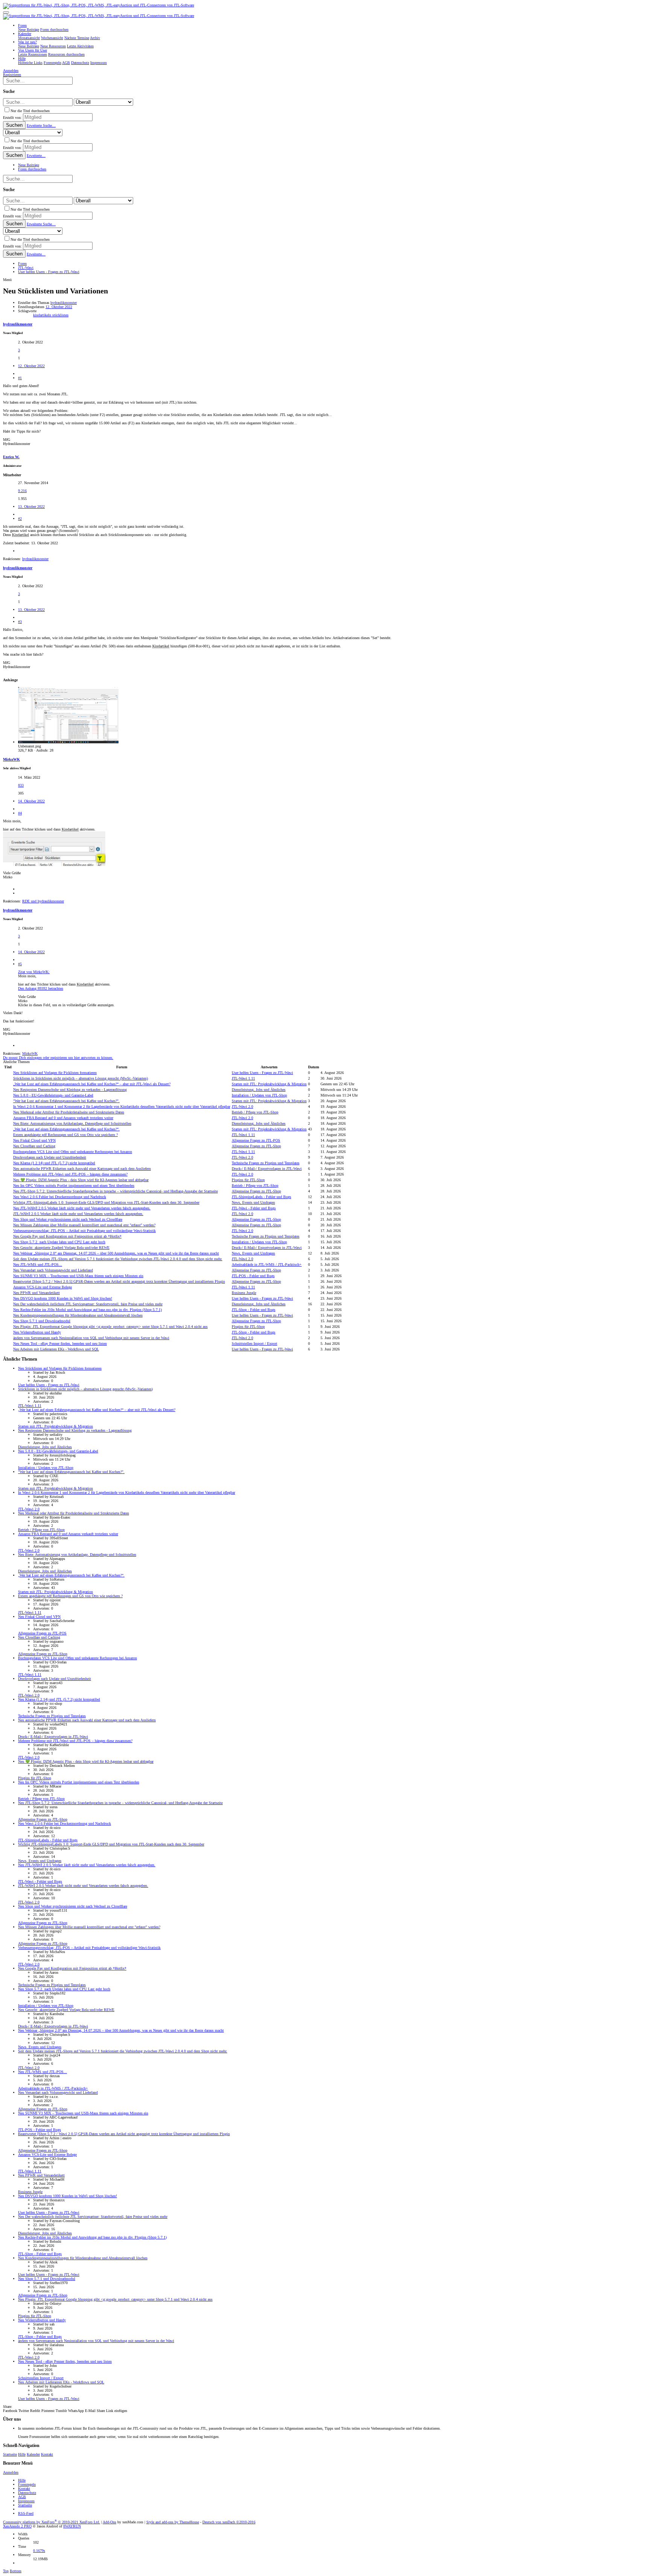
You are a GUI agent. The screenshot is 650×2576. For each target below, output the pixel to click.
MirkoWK (11, 759)
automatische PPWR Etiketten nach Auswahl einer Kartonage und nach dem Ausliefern (82, 1169)
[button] (6, 12)
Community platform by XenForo (52, 2522)
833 (21, 785)
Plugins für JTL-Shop (248, 1180)
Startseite (10, 2454)
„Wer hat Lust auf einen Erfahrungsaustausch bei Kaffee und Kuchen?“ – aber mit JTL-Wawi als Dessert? (92, 1084)
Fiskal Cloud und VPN (34, 1140)
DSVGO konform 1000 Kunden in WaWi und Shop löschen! (63, 1298)
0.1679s (39, 2551)
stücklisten (60, 315)
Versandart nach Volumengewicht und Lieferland (53, 1270)
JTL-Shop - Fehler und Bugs (254, 1310)
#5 (20, 964)
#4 (20, 813)
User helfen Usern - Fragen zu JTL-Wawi (262, 1073)
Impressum (26, 2501)
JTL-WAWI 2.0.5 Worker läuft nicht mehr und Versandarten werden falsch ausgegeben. (82, 1208)
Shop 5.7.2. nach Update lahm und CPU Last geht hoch (59, 1242)
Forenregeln (27, 2484)
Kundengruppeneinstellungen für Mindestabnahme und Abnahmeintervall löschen (78, 1315)
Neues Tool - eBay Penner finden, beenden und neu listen (60, 1343)
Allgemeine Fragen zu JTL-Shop (256, 1146)
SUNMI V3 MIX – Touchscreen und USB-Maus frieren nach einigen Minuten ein (78, 1276)
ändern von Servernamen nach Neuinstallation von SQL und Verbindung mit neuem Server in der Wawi (91, 1338)
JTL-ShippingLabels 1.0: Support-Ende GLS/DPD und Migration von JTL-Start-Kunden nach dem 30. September (106, 1202)
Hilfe (22, 2454)
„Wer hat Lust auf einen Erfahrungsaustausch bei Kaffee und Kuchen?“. (66, 1129)
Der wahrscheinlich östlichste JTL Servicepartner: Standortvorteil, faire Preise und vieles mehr (88, 1304)
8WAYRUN (72, 2526)
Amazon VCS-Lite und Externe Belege (43, 1287)
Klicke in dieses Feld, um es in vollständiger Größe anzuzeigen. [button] (66, 1005)
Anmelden (11, 2472)
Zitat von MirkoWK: (34, 972)
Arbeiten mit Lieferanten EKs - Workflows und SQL (56, 1349)
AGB (22, 2497)
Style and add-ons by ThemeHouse (173, 2522)
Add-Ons (109, 2522)
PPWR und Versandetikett (36, 1293)
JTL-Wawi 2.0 (242, 1106)
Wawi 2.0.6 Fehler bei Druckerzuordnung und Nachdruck (60, 1197)
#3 (20, 622)
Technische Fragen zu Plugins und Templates (266, 1163)
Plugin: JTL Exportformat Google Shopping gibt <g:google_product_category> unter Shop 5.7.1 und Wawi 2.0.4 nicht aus (110, 1327)
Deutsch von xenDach (229, 2522)
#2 (20, 519)
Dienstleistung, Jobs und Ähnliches (259, 1090)
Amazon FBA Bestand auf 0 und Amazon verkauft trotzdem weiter (63, 1118)
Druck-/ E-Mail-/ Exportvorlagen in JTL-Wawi (267, 1169)
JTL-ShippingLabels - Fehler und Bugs (261, 1197)
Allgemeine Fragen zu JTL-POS (256, 1140)
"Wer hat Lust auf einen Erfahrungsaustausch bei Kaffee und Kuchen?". (66, 1101)
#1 (20, 378)
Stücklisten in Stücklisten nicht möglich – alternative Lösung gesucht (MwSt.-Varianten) (80, 1078)
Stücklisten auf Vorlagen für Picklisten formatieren (55, 1073)
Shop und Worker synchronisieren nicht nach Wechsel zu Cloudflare (68, 1219)
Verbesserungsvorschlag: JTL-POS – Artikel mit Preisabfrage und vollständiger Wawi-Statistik (84, 1231)
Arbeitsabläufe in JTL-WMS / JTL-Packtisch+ (267, 1264)
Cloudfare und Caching (34, 1146)
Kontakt (47, 2454)
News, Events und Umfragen (253, 1202)
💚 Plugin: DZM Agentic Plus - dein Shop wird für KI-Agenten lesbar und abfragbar (81, 1180)
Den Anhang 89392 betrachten (41, 988)
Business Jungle (244, 1293)
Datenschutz (27, 2493)
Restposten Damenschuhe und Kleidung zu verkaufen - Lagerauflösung (70, 1090)
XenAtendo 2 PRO (17, 2526)
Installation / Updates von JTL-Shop (259, 1095)
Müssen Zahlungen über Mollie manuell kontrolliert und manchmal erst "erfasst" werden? (84, 1225)
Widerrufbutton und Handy (37, 1332)
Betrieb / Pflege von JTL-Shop (255, 1112)
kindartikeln (43, 315)
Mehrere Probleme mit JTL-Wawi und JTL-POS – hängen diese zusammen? (70, 1174)
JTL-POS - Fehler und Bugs (253, 1276)
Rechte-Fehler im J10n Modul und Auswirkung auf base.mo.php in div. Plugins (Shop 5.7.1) (87, 1310)
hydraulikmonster (64, 303)
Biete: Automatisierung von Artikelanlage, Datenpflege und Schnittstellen (72, 1123)
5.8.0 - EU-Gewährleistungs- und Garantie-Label (53, 1095)
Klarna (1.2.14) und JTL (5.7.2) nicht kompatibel (54, 1163)
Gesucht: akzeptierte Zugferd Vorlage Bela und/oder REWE (61, 1248)
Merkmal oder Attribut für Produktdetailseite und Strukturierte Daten (69, 1112)
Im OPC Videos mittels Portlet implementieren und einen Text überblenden (74, 1185)
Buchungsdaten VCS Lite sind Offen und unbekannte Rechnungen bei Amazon (73, 1152)
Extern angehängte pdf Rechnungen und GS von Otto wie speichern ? (65, 1135)
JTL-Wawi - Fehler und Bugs (254, 1208)
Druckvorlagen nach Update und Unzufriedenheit (50, 1157)
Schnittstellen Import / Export (254, 1343)
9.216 (22, 491)
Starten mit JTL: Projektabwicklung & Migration (269, 1084)
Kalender (33, 2454)
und (43, 901)
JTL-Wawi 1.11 (243, 1078)
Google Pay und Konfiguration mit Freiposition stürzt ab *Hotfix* (67, 1236)
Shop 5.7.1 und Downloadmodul (42, 1321)
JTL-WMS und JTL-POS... (38, 1264)
